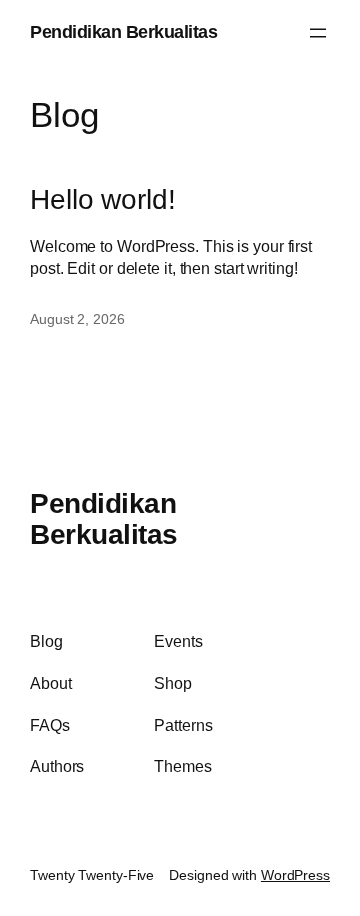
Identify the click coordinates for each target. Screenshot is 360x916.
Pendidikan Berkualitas (123, 32)
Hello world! (103, 199)
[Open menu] (318, 33)
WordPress (295, 875)
